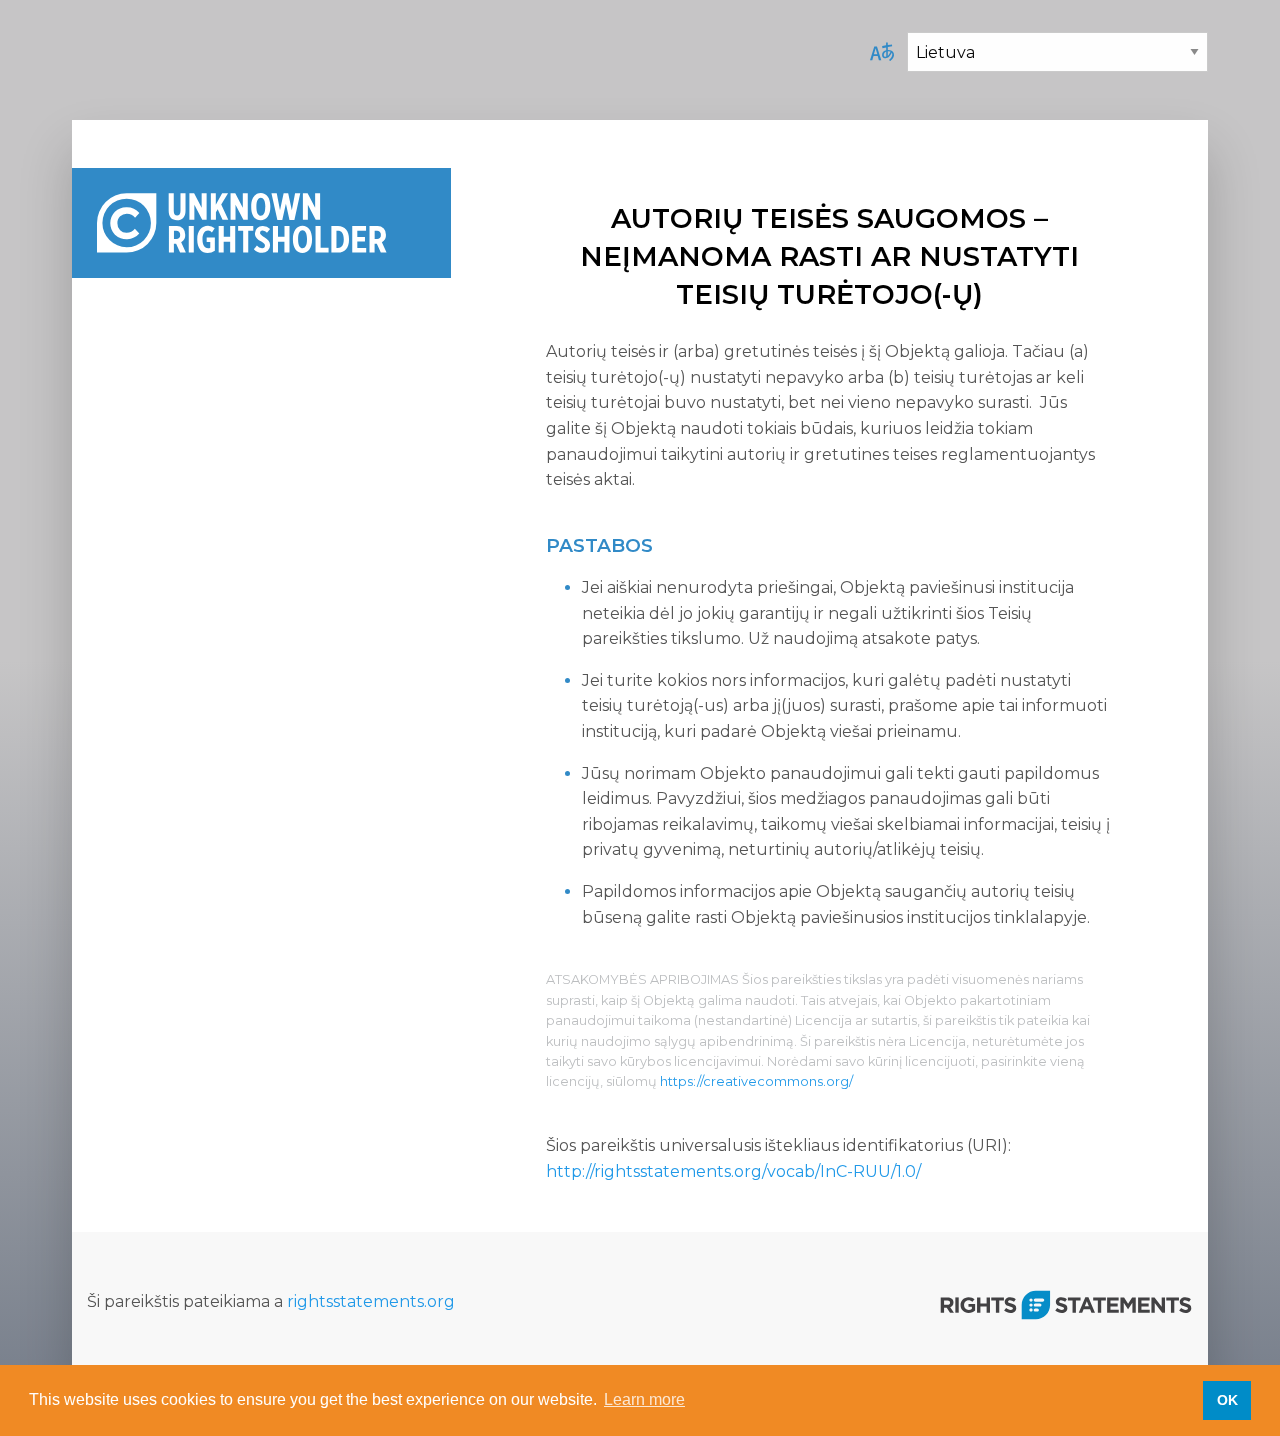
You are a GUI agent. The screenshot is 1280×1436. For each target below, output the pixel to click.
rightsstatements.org (371, 1301)
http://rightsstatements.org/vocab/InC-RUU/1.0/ (733, 1171)
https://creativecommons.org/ (756, 1081)
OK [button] (1227, 1400)
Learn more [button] (644, 1399)
